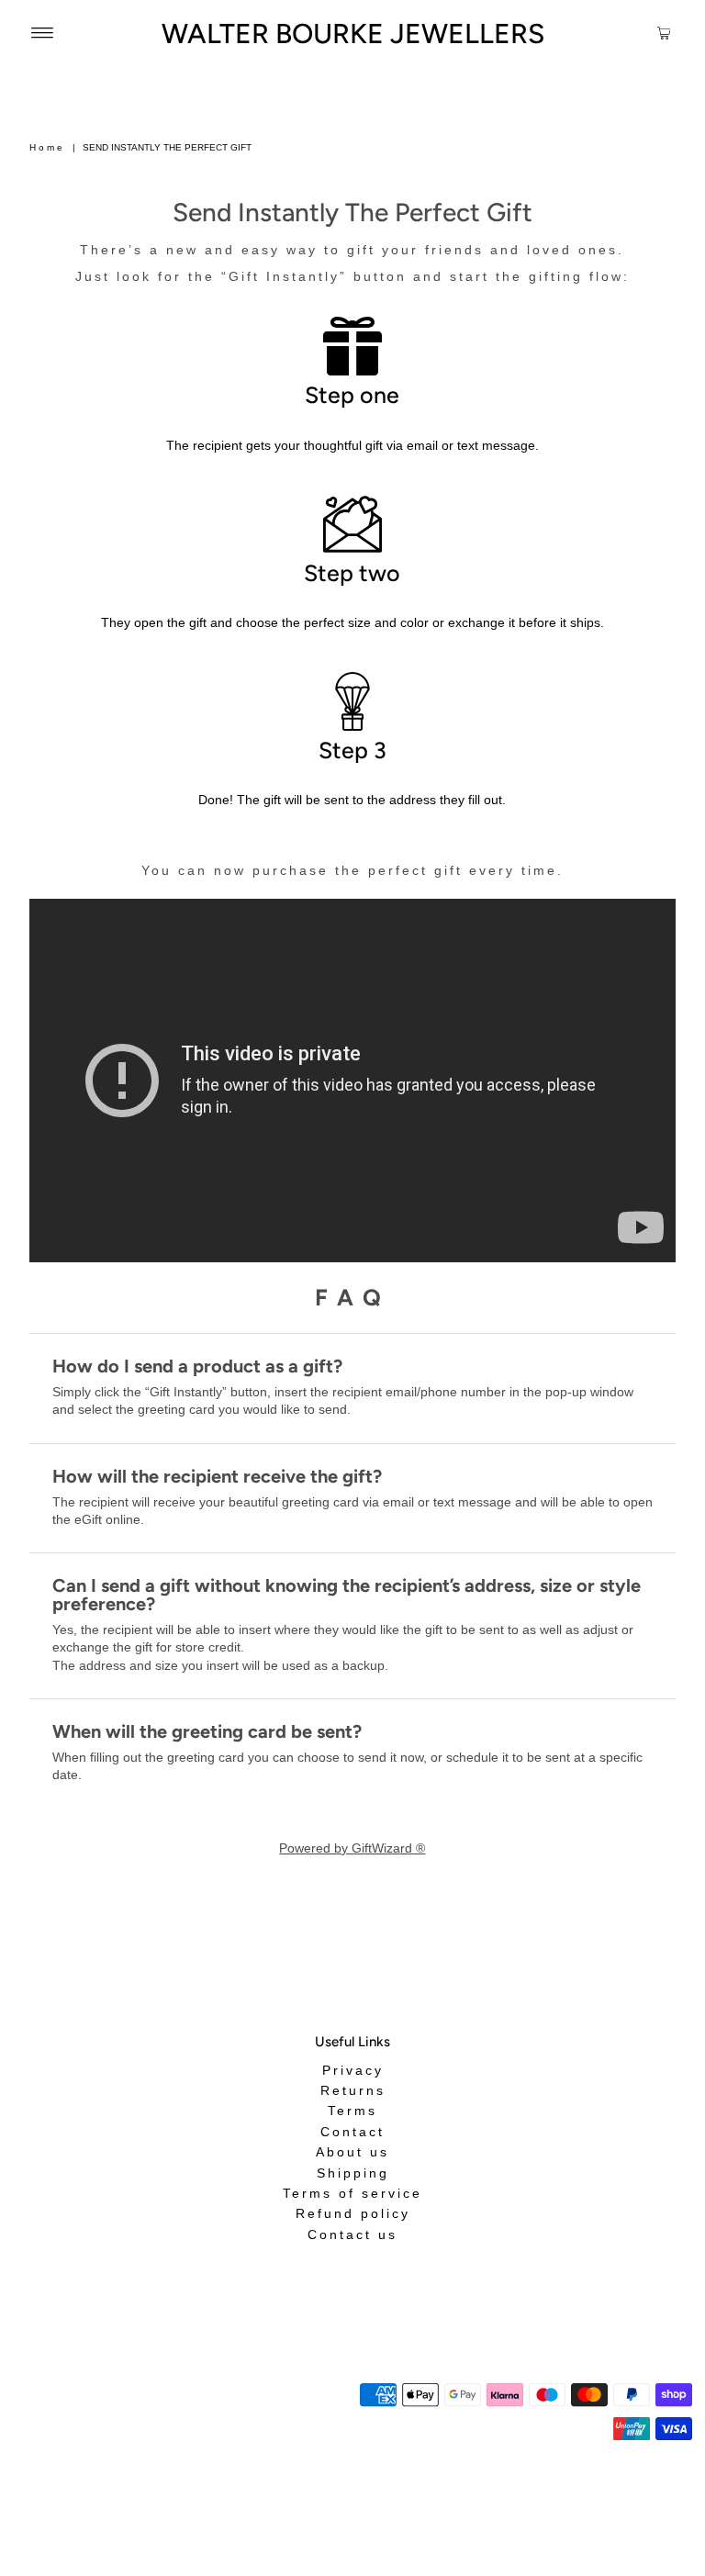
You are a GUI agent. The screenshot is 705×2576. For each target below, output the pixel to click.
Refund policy (353, 2213)
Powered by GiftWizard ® (352, 1848)
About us (352, 2152)
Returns (353, 2090)
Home (47, 147)
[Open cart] (664, 32)
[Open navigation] (43, 32)
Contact (352, 2132)
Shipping (353, 2172)
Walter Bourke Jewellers (353, 34)
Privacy (353, 2069)
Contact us (352, 2234)
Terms (352, 2111)
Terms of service (352, 2193)
